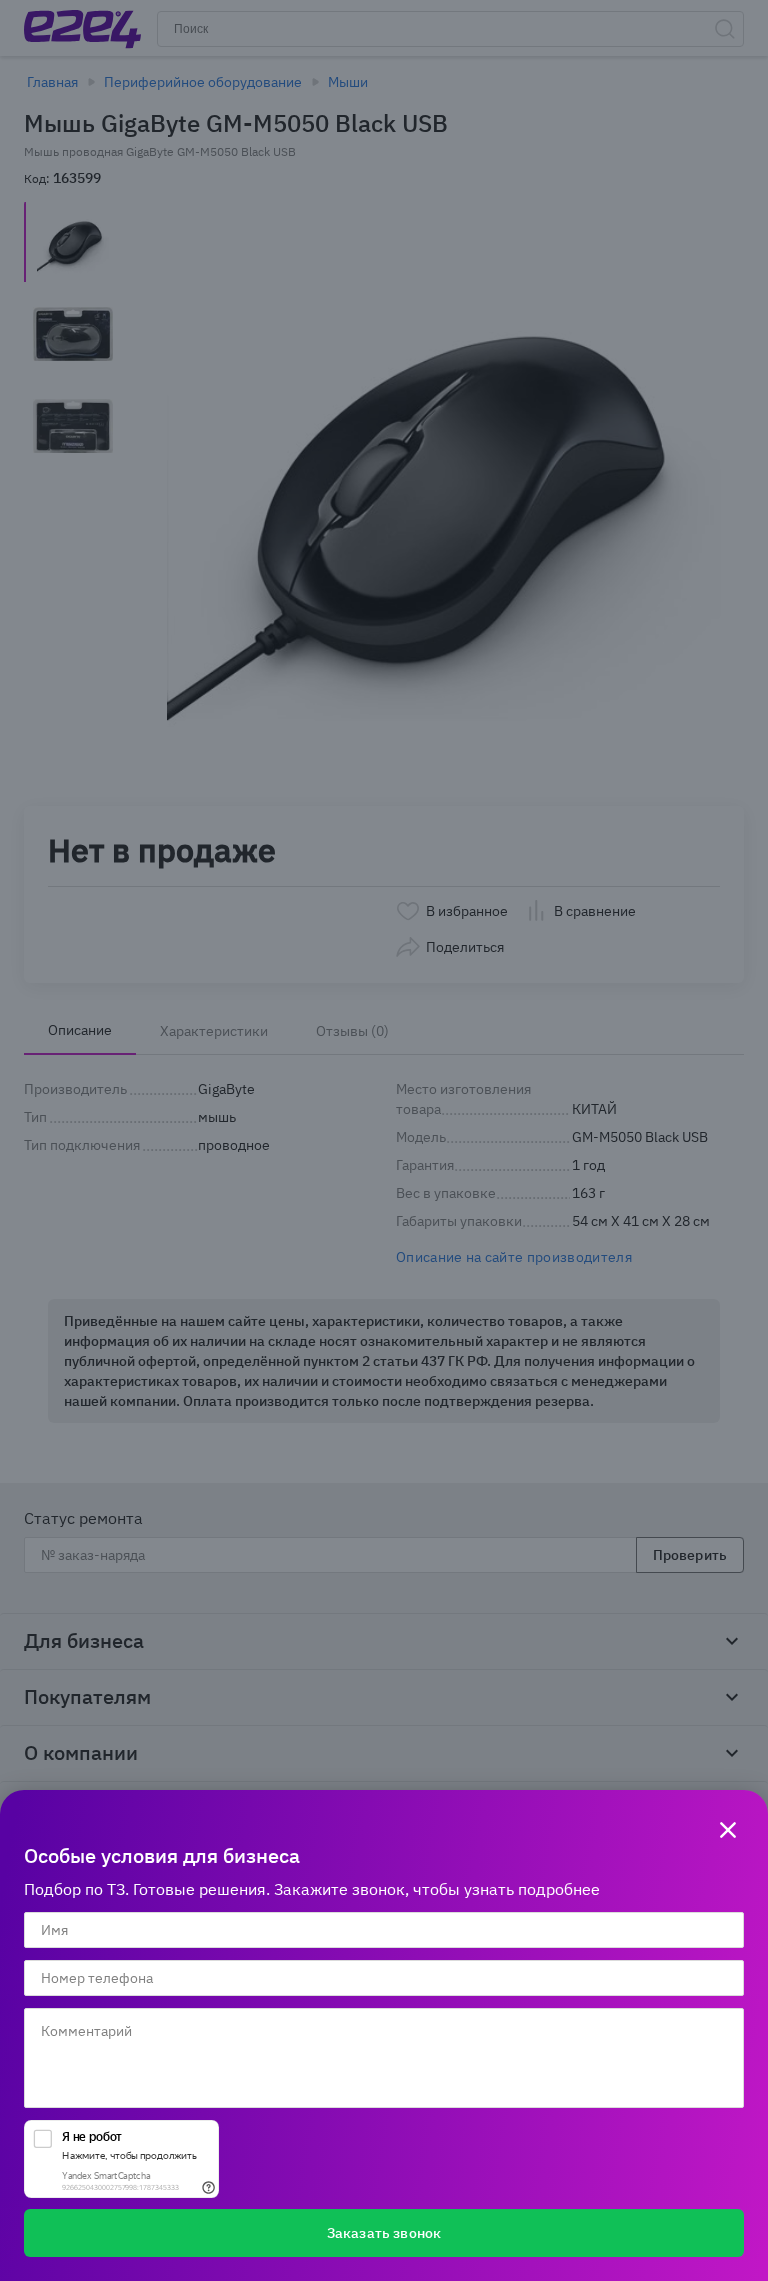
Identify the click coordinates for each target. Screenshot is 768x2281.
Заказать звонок (384, 2233)
